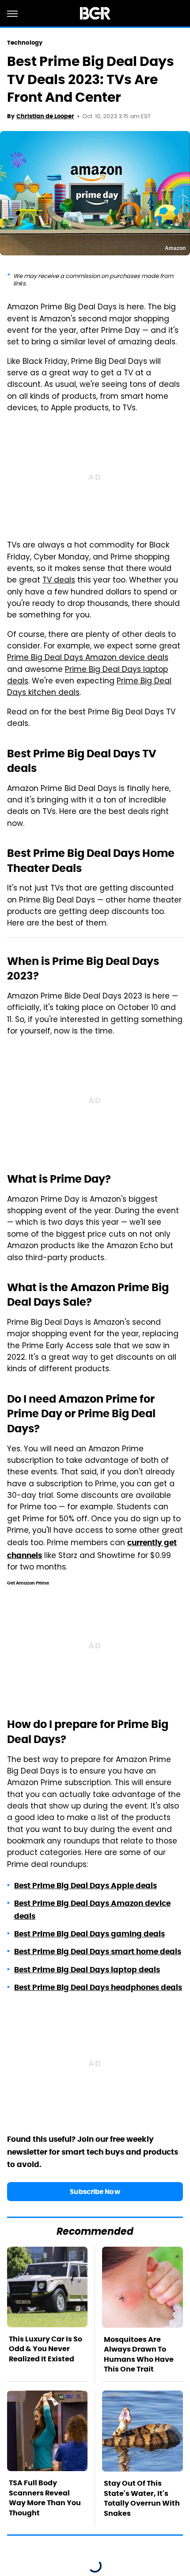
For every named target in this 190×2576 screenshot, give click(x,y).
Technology (25, 43)
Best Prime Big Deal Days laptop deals (87, 1970)
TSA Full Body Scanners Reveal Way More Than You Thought (45, 2498)
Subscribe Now (95, 2192)
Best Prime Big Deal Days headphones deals (98, 1987)
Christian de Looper (45, 116)
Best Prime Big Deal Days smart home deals (98, 1951)
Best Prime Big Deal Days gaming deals (89, 1934)
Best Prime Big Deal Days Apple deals (85, 1886)
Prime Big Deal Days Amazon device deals (88, 658)
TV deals (59, 581)
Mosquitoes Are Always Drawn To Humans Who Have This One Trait (139, 2354)
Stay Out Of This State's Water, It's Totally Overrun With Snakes (142, 2498)
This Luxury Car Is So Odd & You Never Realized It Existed (46, 2349)
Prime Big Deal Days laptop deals (87, 676)
